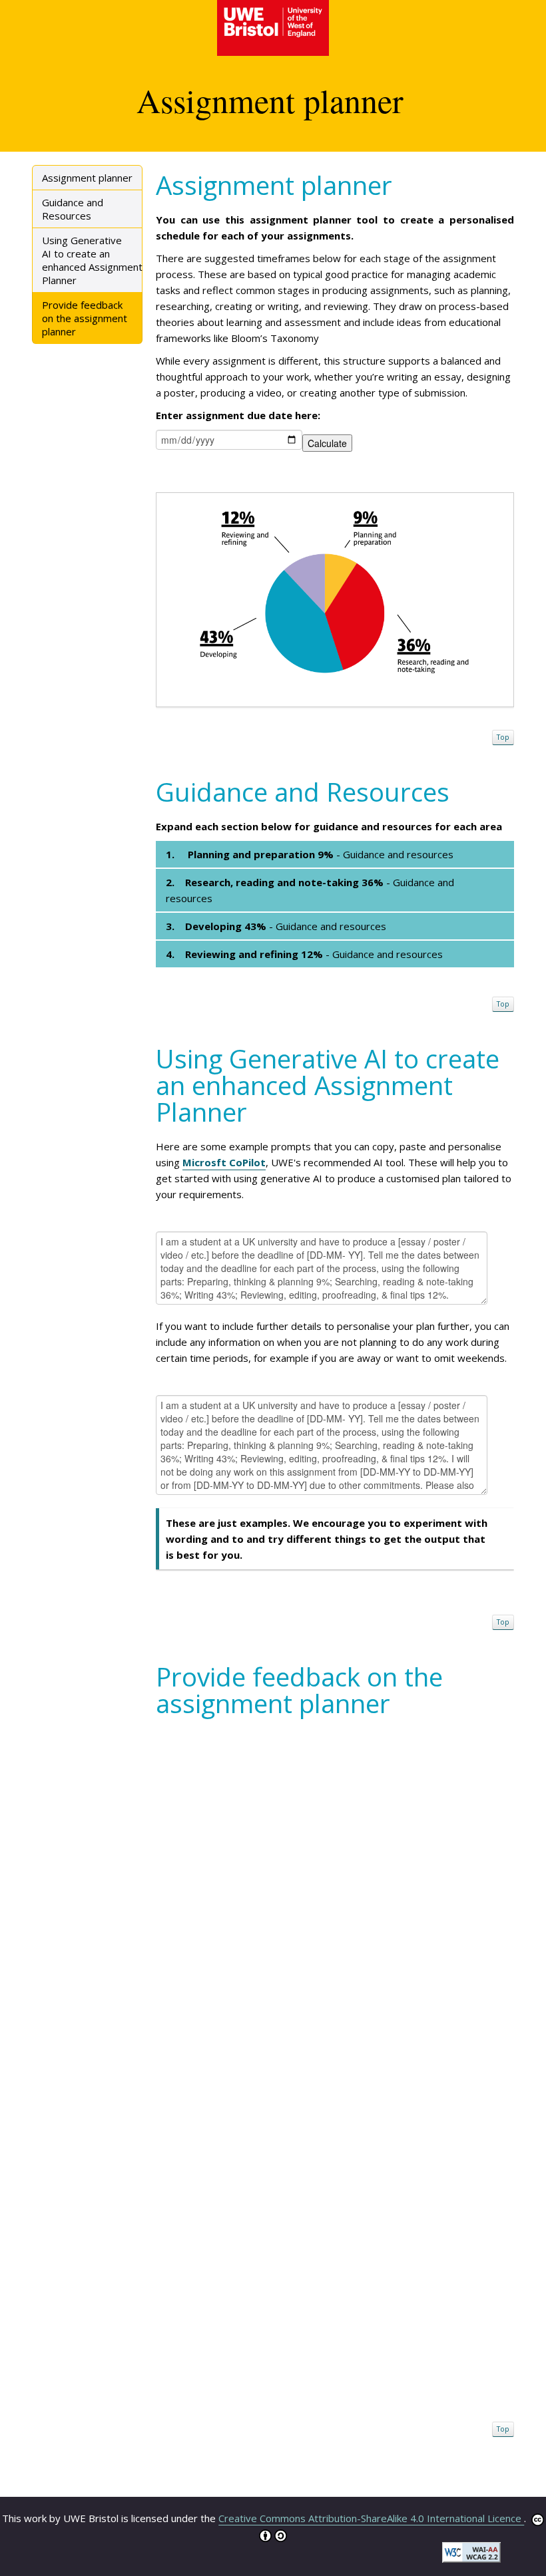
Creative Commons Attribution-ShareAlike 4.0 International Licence (371, 2518)
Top (503, 737)
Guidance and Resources (73, 209)
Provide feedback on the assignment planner (85, 318)
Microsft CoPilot (224, 1162)
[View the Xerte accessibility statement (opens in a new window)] (471, 2551)
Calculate (327, 443)
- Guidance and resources (311, 854)
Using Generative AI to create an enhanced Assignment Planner (92, 260)
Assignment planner (87, 178)
